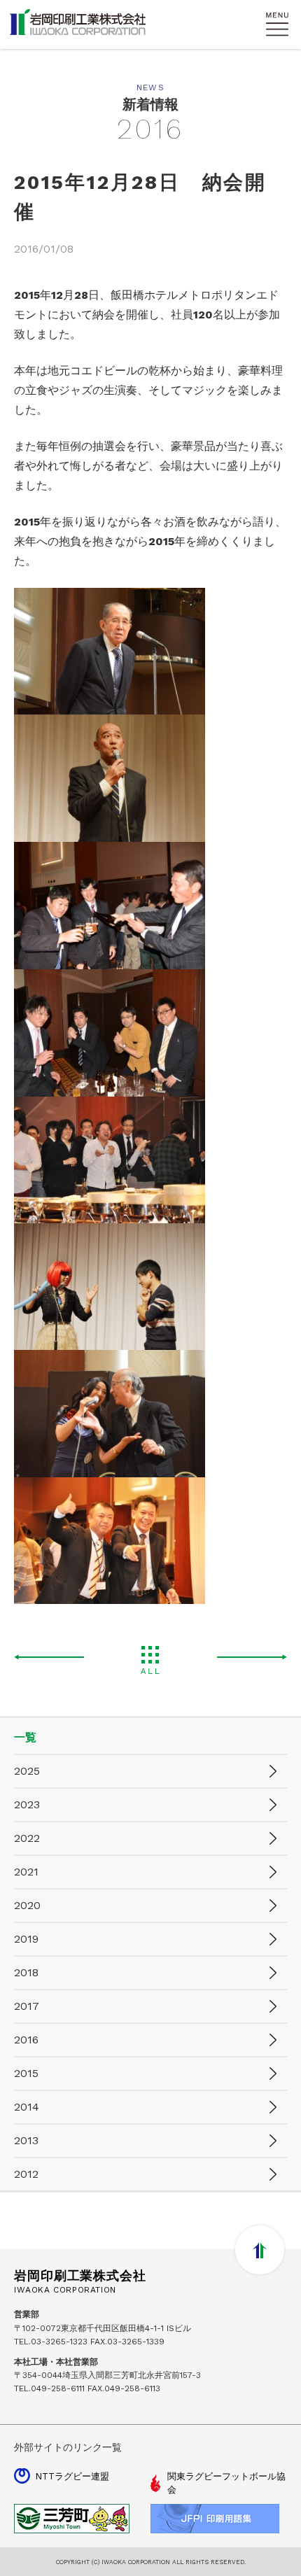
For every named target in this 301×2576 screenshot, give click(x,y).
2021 (26, 1872)
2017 (27, 2006)
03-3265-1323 (59, 2342)
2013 (26, 2140)
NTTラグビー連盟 (72, 2476)
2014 (27, 2107)
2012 (26, 2174)
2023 (27, 1804)
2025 (27, 1771)
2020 (27, 1905)
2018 (26, 1972)
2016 (26, 2040)
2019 (26, 1939)
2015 (26, 2073)
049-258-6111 (58, 2388)
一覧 (25, 1737)
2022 (27, 1838)
